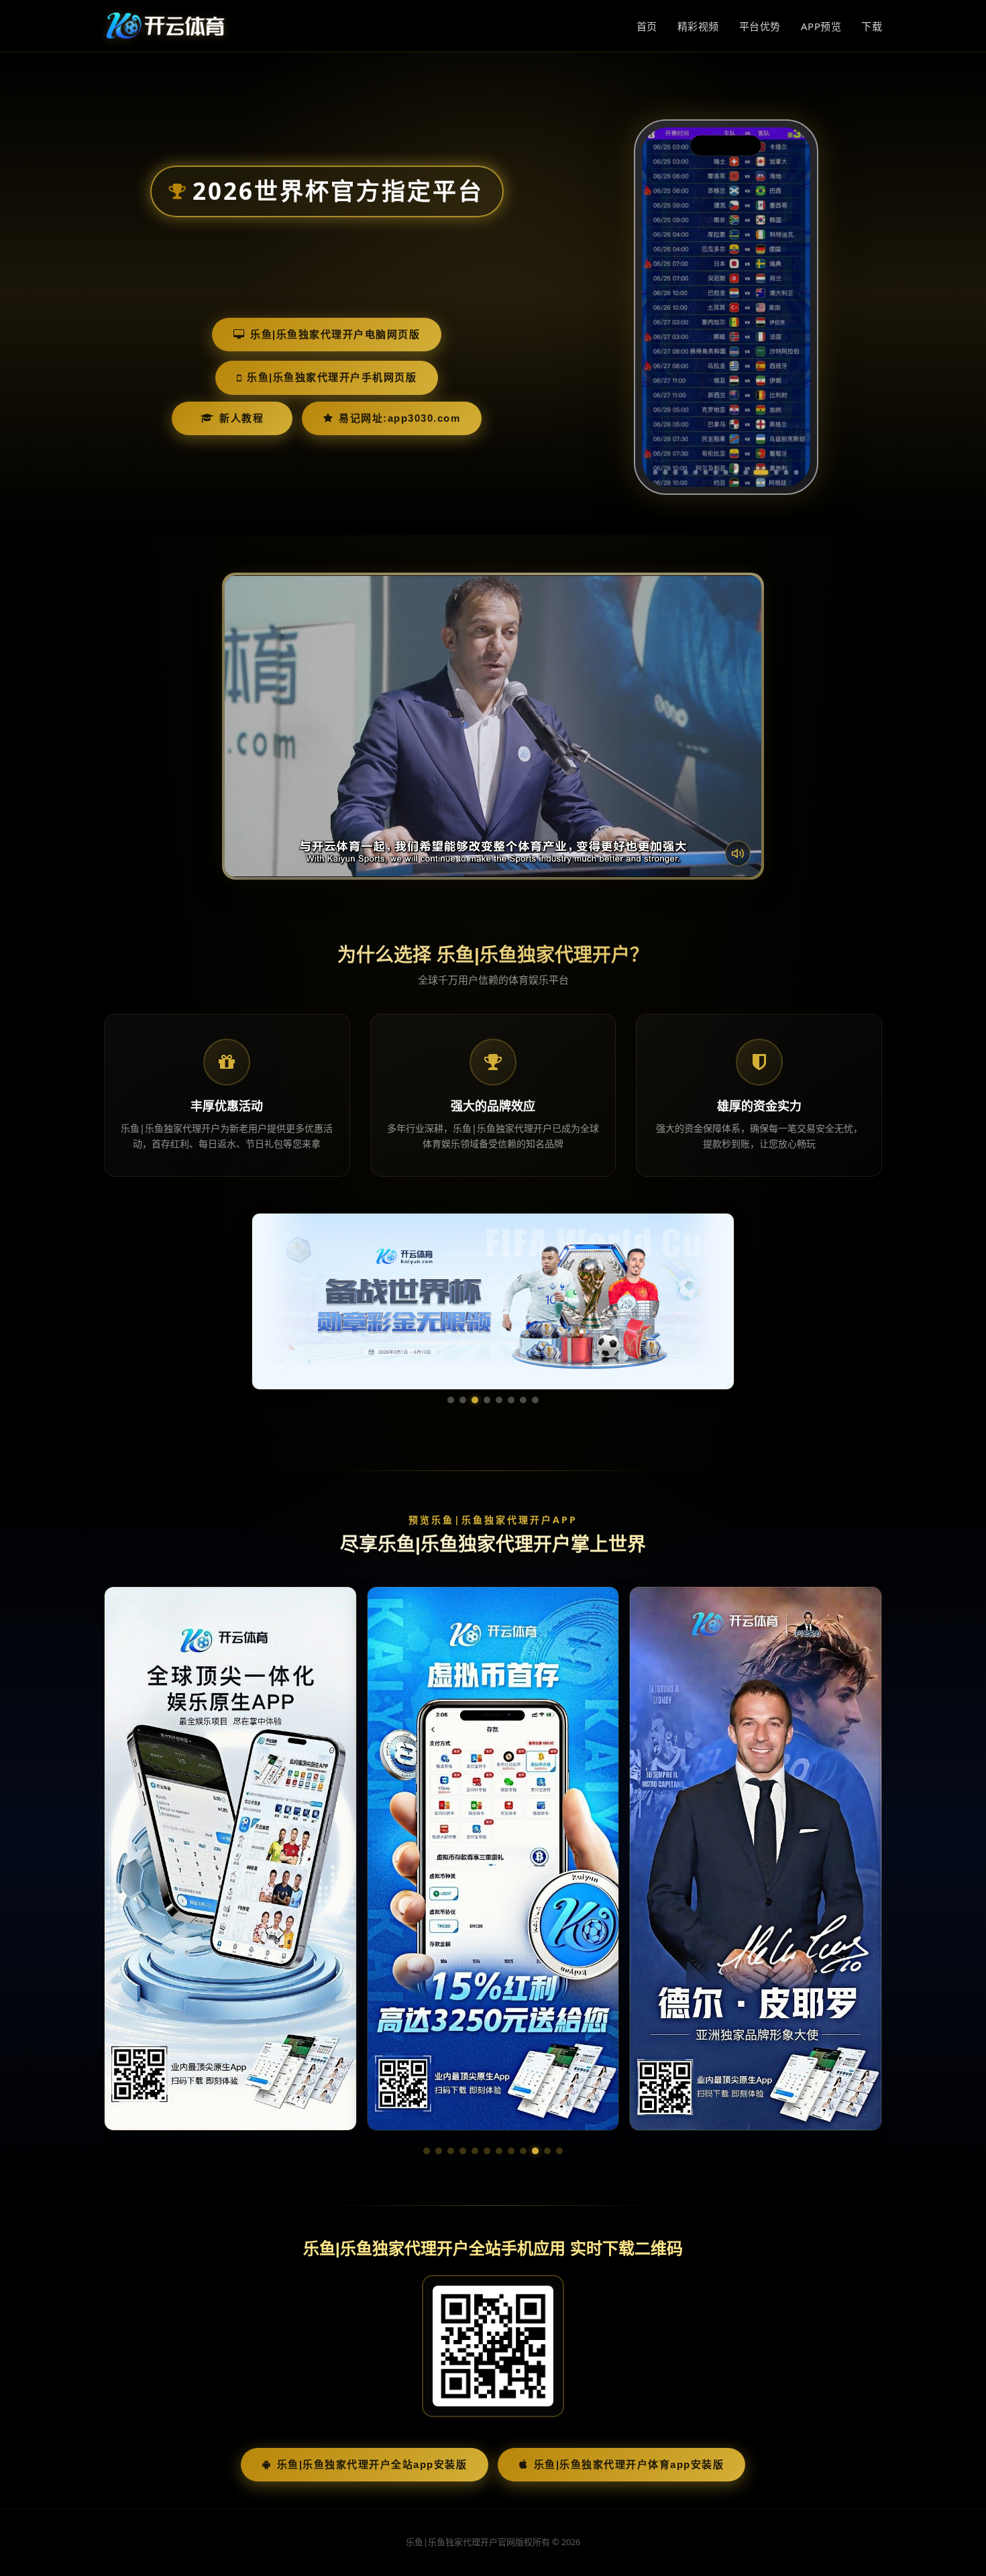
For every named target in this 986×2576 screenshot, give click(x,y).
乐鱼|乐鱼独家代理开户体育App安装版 (629, 2464)
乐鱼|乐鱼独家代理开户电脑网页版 (335, 334)
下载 (872, 26)
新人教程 (241, 418)
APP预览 (821, 26)
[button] (427, 2151)
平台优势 (760, 26)
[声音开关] (738, 854)
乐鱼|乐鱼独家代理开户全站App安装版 (372, 2464)
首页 (647, 26)
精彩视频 (698, 26)
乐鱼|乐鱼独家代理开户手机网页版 (332, 377)
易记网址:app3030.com (399, 418)
